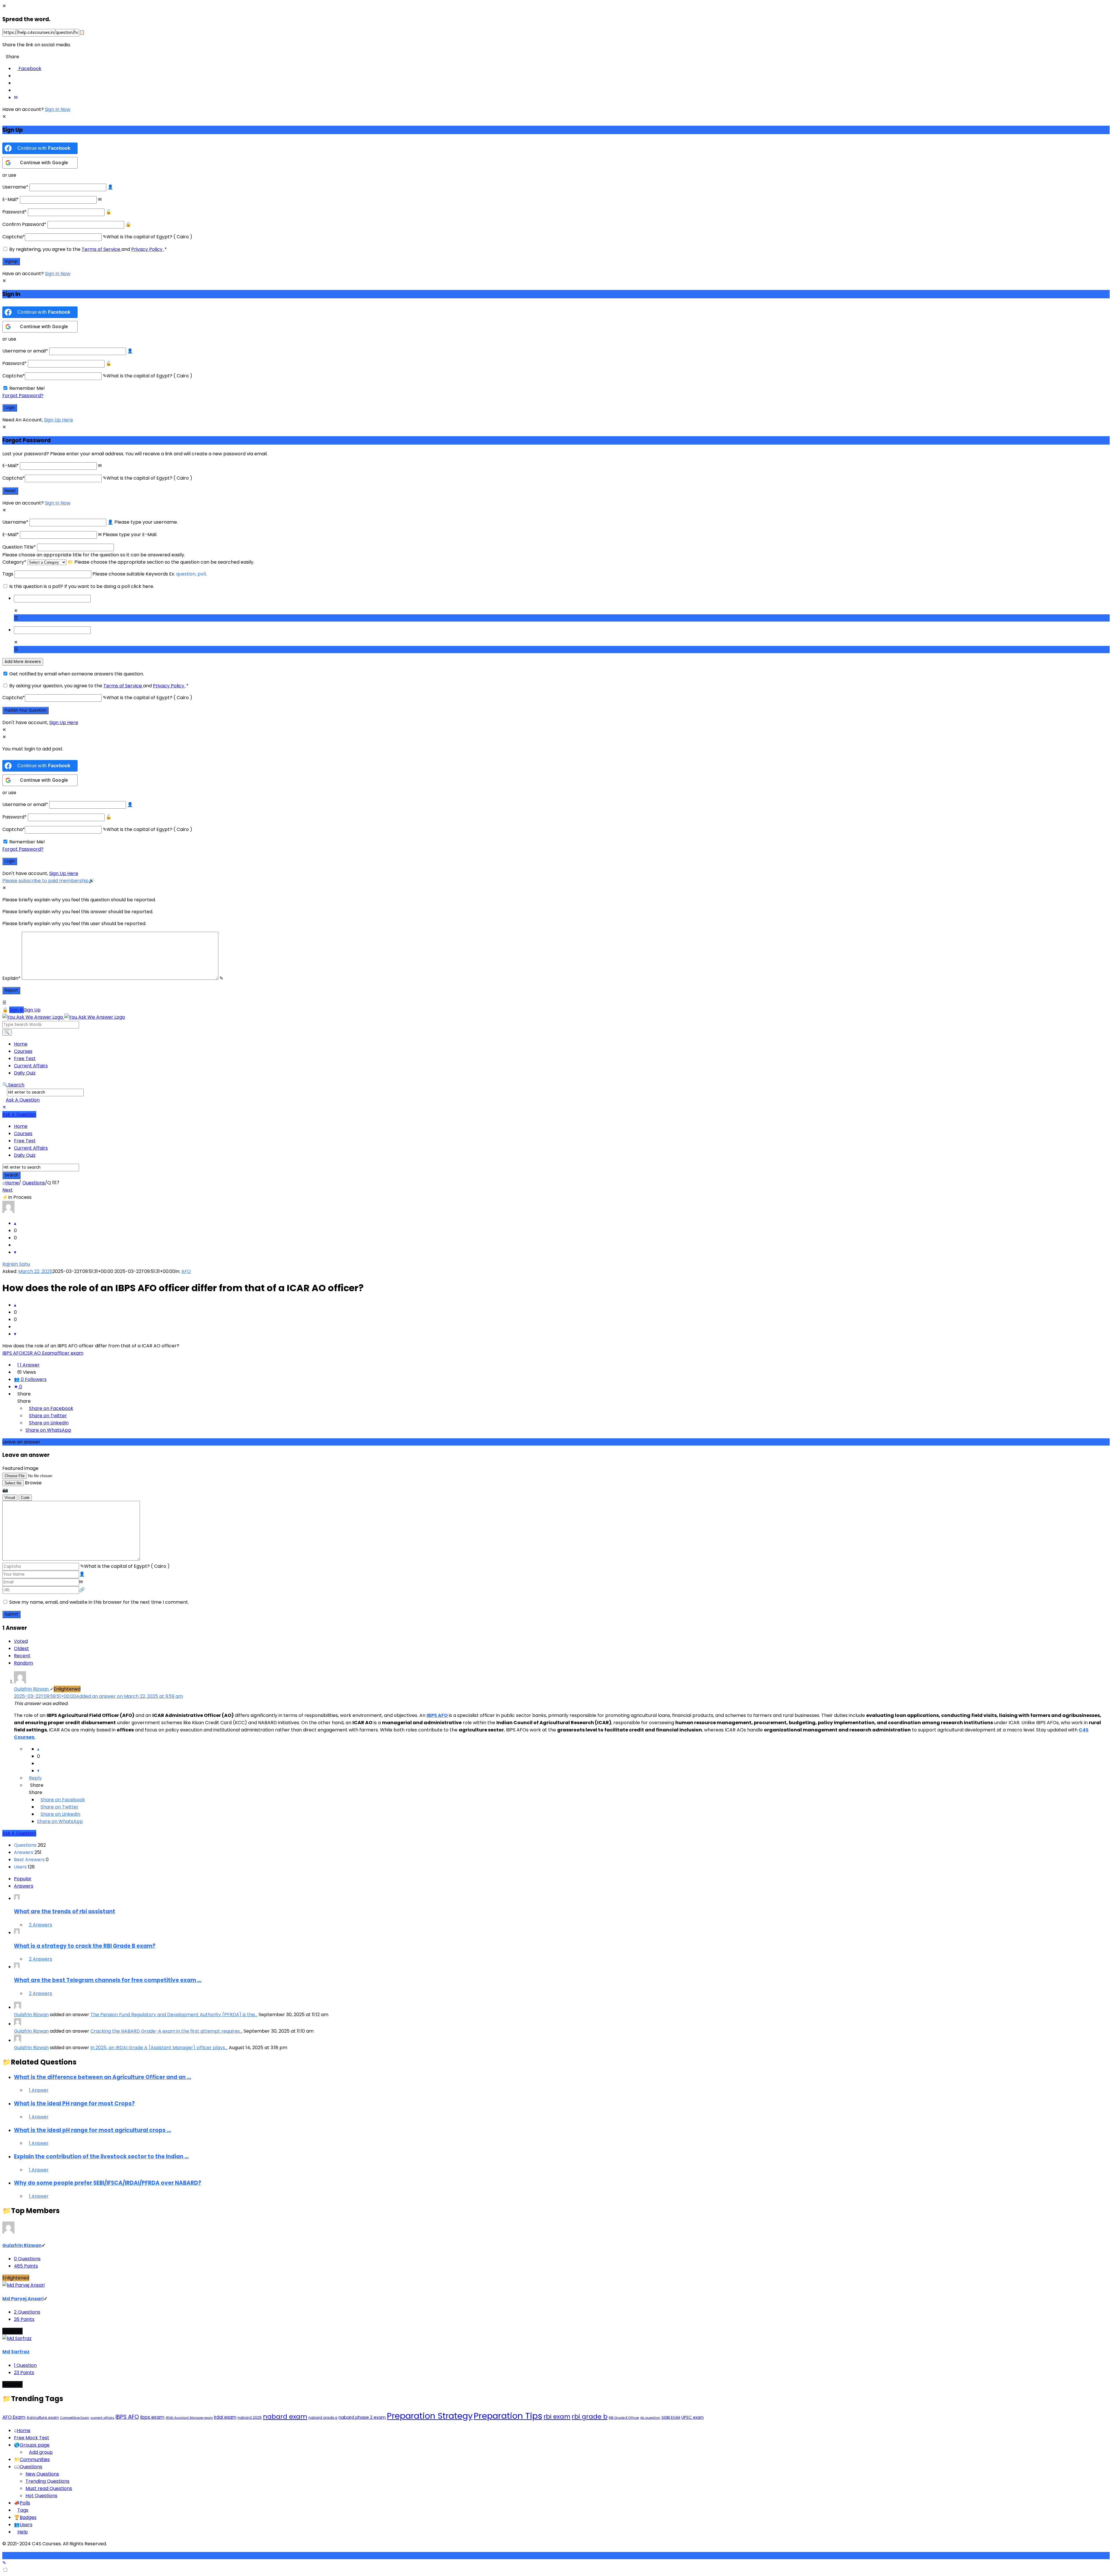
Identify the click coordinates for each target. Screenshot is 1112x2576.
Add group (41, 2452)
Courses (23, 1051)
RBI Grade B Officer (624, 2418)
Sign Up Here (58, 420)
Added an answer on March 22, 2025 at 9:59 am (98, 1696)
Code (25, 1498)
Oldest (21, 1648)
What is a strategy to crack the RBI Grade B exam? (85, 1946)
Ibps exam (152, 2417)
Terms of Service (101, 249)
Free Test (25, 1058)
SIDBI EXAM (671, 2417)
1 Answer (39, 2090)
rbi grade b (590, 2417)
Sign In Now (58, 109)
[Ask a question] (4, 2563)
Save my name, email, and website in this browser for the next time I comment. (99, 1602)
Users (26, 2525)
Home (21, 1044)
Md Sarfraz (16, 2352)
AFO (186, 1271)
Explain (11, 978)
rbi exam (557, 2417)
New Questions (42, 2474)
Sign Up (32, 1010)
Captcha (14, 237)
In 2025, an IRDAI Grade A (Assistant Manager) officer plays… (159, 2048)
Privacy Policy (147, 249)
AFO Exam (14, 2417)
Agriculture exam (43, 2417)
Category (14, 562)
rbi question (650, 2418)
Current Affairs (31, 1066)
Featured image (20, 1468)
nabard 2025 (250, 2417)
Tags (8, 574)
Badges (28, 2517)
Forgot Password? (23, 395)
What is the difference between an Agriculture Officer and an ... (103, 2077)
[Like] (15, 1223)
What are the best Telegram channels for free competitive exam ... (108, 1980)
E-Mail (11, 199)
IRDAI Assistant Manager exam (189, 2418)
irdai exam (225, 2417)
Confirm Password (24, 224)
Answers (24, 1886)
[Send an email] (16, 97)
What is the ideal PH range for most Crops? (74, 2103)
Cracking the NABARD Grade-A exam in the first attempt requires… (166, 2031)
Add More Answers (23, 662)
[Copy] (82, 32)
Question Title (19, 547)
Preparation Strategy (430, 2416)
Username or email (25, 351)
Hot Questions (41, 2496)
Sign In (17, 1010)
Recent (22, 1656)
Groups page (35, 2445)
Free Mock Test (32, 2438)
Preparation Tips (508, 2416)
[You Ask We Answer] (64, 1017)
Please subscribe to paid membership (45, 881)
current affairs (102, 2418)
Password (14, 212)
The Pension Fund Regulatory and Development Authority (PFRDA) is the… (174, 2015)
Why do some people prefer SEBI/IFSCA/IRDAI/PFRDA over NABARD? (108, 2183)
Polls (25, 2503)
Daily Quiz (25, 1073)
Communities (35, 2459)
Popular (23, 1879)
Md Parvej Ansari (23, 2299)
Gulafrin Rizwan (31, 2015)
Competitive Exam (75, 2418)
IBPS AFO (12, 1353)
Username (15, 187)
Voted (21, 1641)
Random (23, 1663)
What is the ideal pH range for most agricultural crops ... (93, 2130)
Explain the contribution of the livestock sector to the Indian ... (101, 2156)
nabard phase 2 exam (362, 2417)
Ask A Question (23, 1100)
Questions (31, 2467)
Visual (10, 1498)
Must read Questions (49, 2488)
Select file (13, 1483)
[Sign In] (5, 1010)
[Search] (7, 1033)
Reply (35, 1778)
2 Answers (41, 1925)
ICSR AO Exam (39, 1353)
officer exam (69, 1353)
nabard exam (285, 2417)
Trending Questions (47, 2481)
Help (23, 2532)
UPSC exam (693, 2417)
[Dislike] (15, 1252)
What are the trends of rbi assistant (65, 1911)
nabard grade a (323, 2417)
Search (16, 1085)
